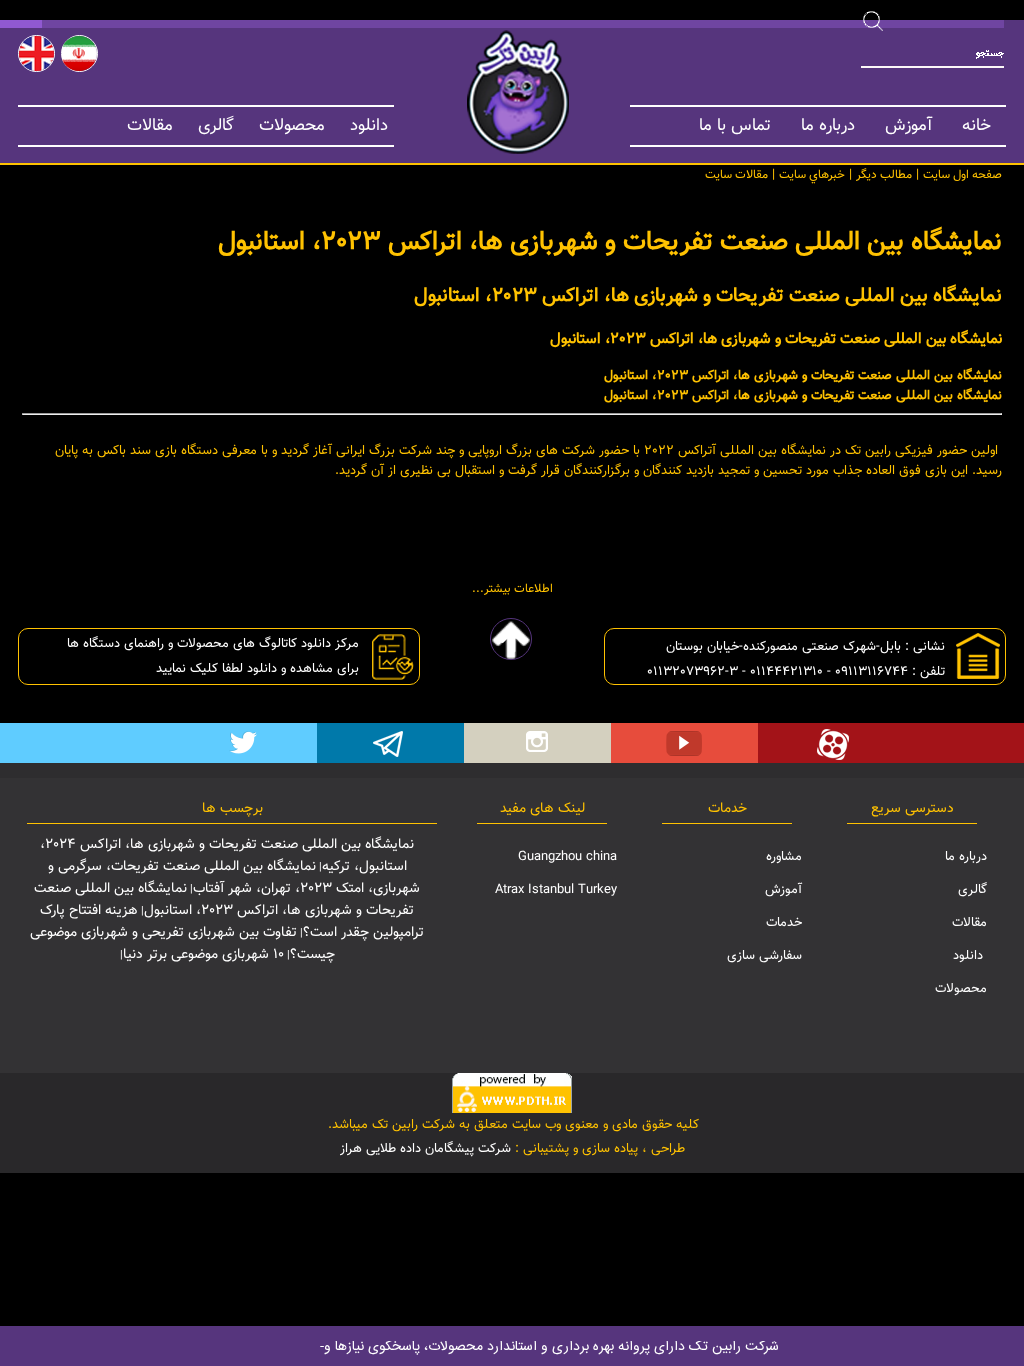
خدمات (784, 923)
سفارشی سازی (764, 956)
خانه (976, 126)
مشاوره (784, 857)
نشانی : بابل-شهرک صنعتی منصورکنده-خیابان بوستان (803, 647)
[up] (512, 639)
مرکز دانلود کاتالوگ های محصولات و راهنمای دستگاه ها (211, 644)
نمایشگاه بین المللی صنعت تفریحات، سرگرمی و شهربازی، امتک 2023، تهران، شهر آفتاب (234, 878)
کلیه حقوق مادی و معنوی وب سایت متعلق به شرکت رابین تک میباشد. (511, 1125)
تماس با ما (735, 126)
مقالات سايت (736, 175)
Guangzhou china (567, 857)
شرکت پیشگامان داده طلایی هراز (425, 1149)
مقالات (150, 126)
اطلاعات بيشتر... (512, 589)
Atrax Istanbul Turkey (556, 890)
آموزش (908, 126)
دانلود (369, 126)
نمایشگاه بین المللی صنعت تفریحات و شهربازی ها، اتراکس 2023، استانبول (224, 900)
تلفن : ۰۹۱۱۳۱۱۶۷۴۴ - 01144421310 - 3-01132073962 (794, 672)
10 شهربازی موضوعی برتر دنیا (203, 955)
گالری (216, 126)
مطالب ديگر (884, 175)
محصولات (292, 126)
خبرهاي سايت (812, 175)
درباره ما (828, 126)
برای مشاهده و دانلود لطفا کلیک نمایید (255, 669)
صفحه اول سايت (962, 175)
